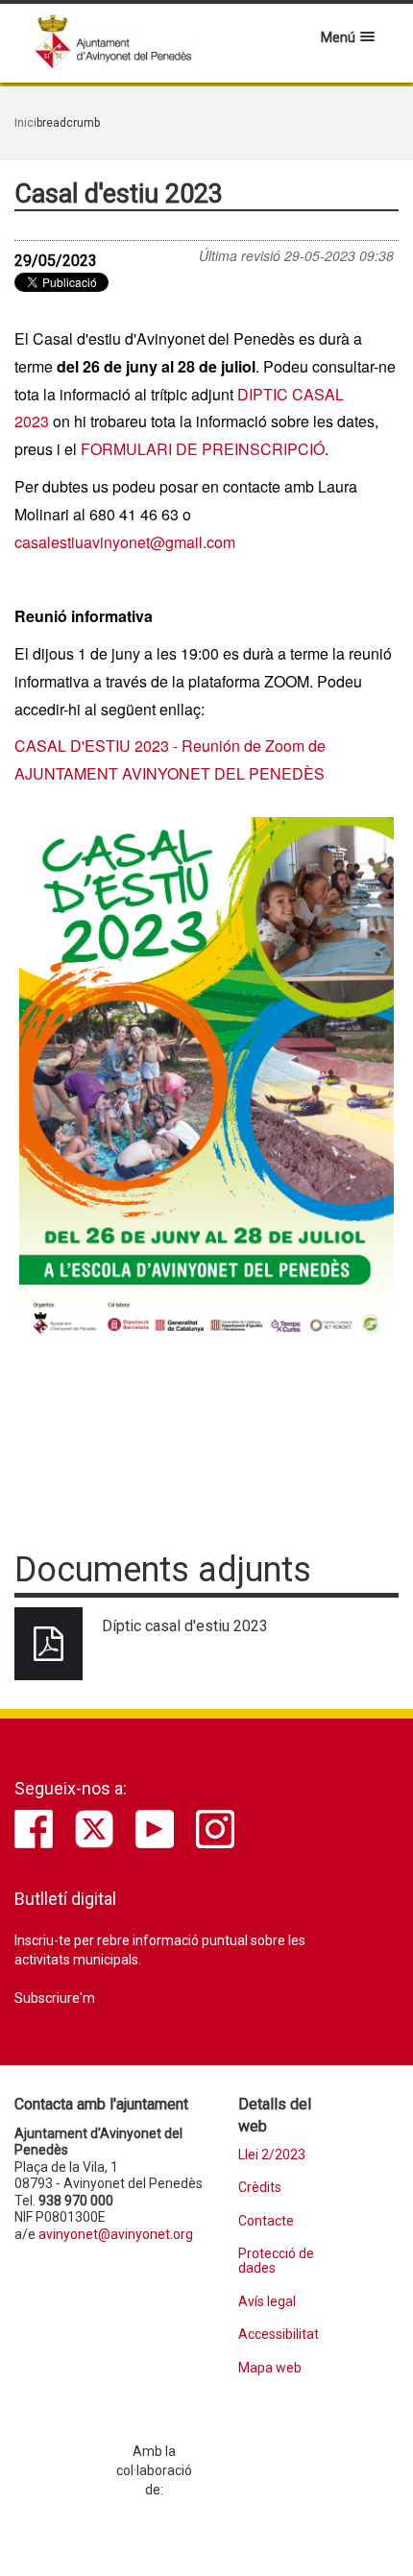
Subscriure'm (55, 1998)
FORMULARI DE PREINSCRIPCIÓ (203, 449)
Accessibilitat (279, 2335)
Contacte (266, 2221)
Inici (25, 123)
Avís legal (267, 2302)
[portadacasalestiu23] (206, 1082)
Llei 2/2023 (272, 2155)
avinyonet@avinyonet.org (116, 2234)
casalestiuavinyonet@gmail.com (125, 542)
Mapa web (270, 2368)
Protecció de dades (276, 2261)
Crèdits (260, 2188)
